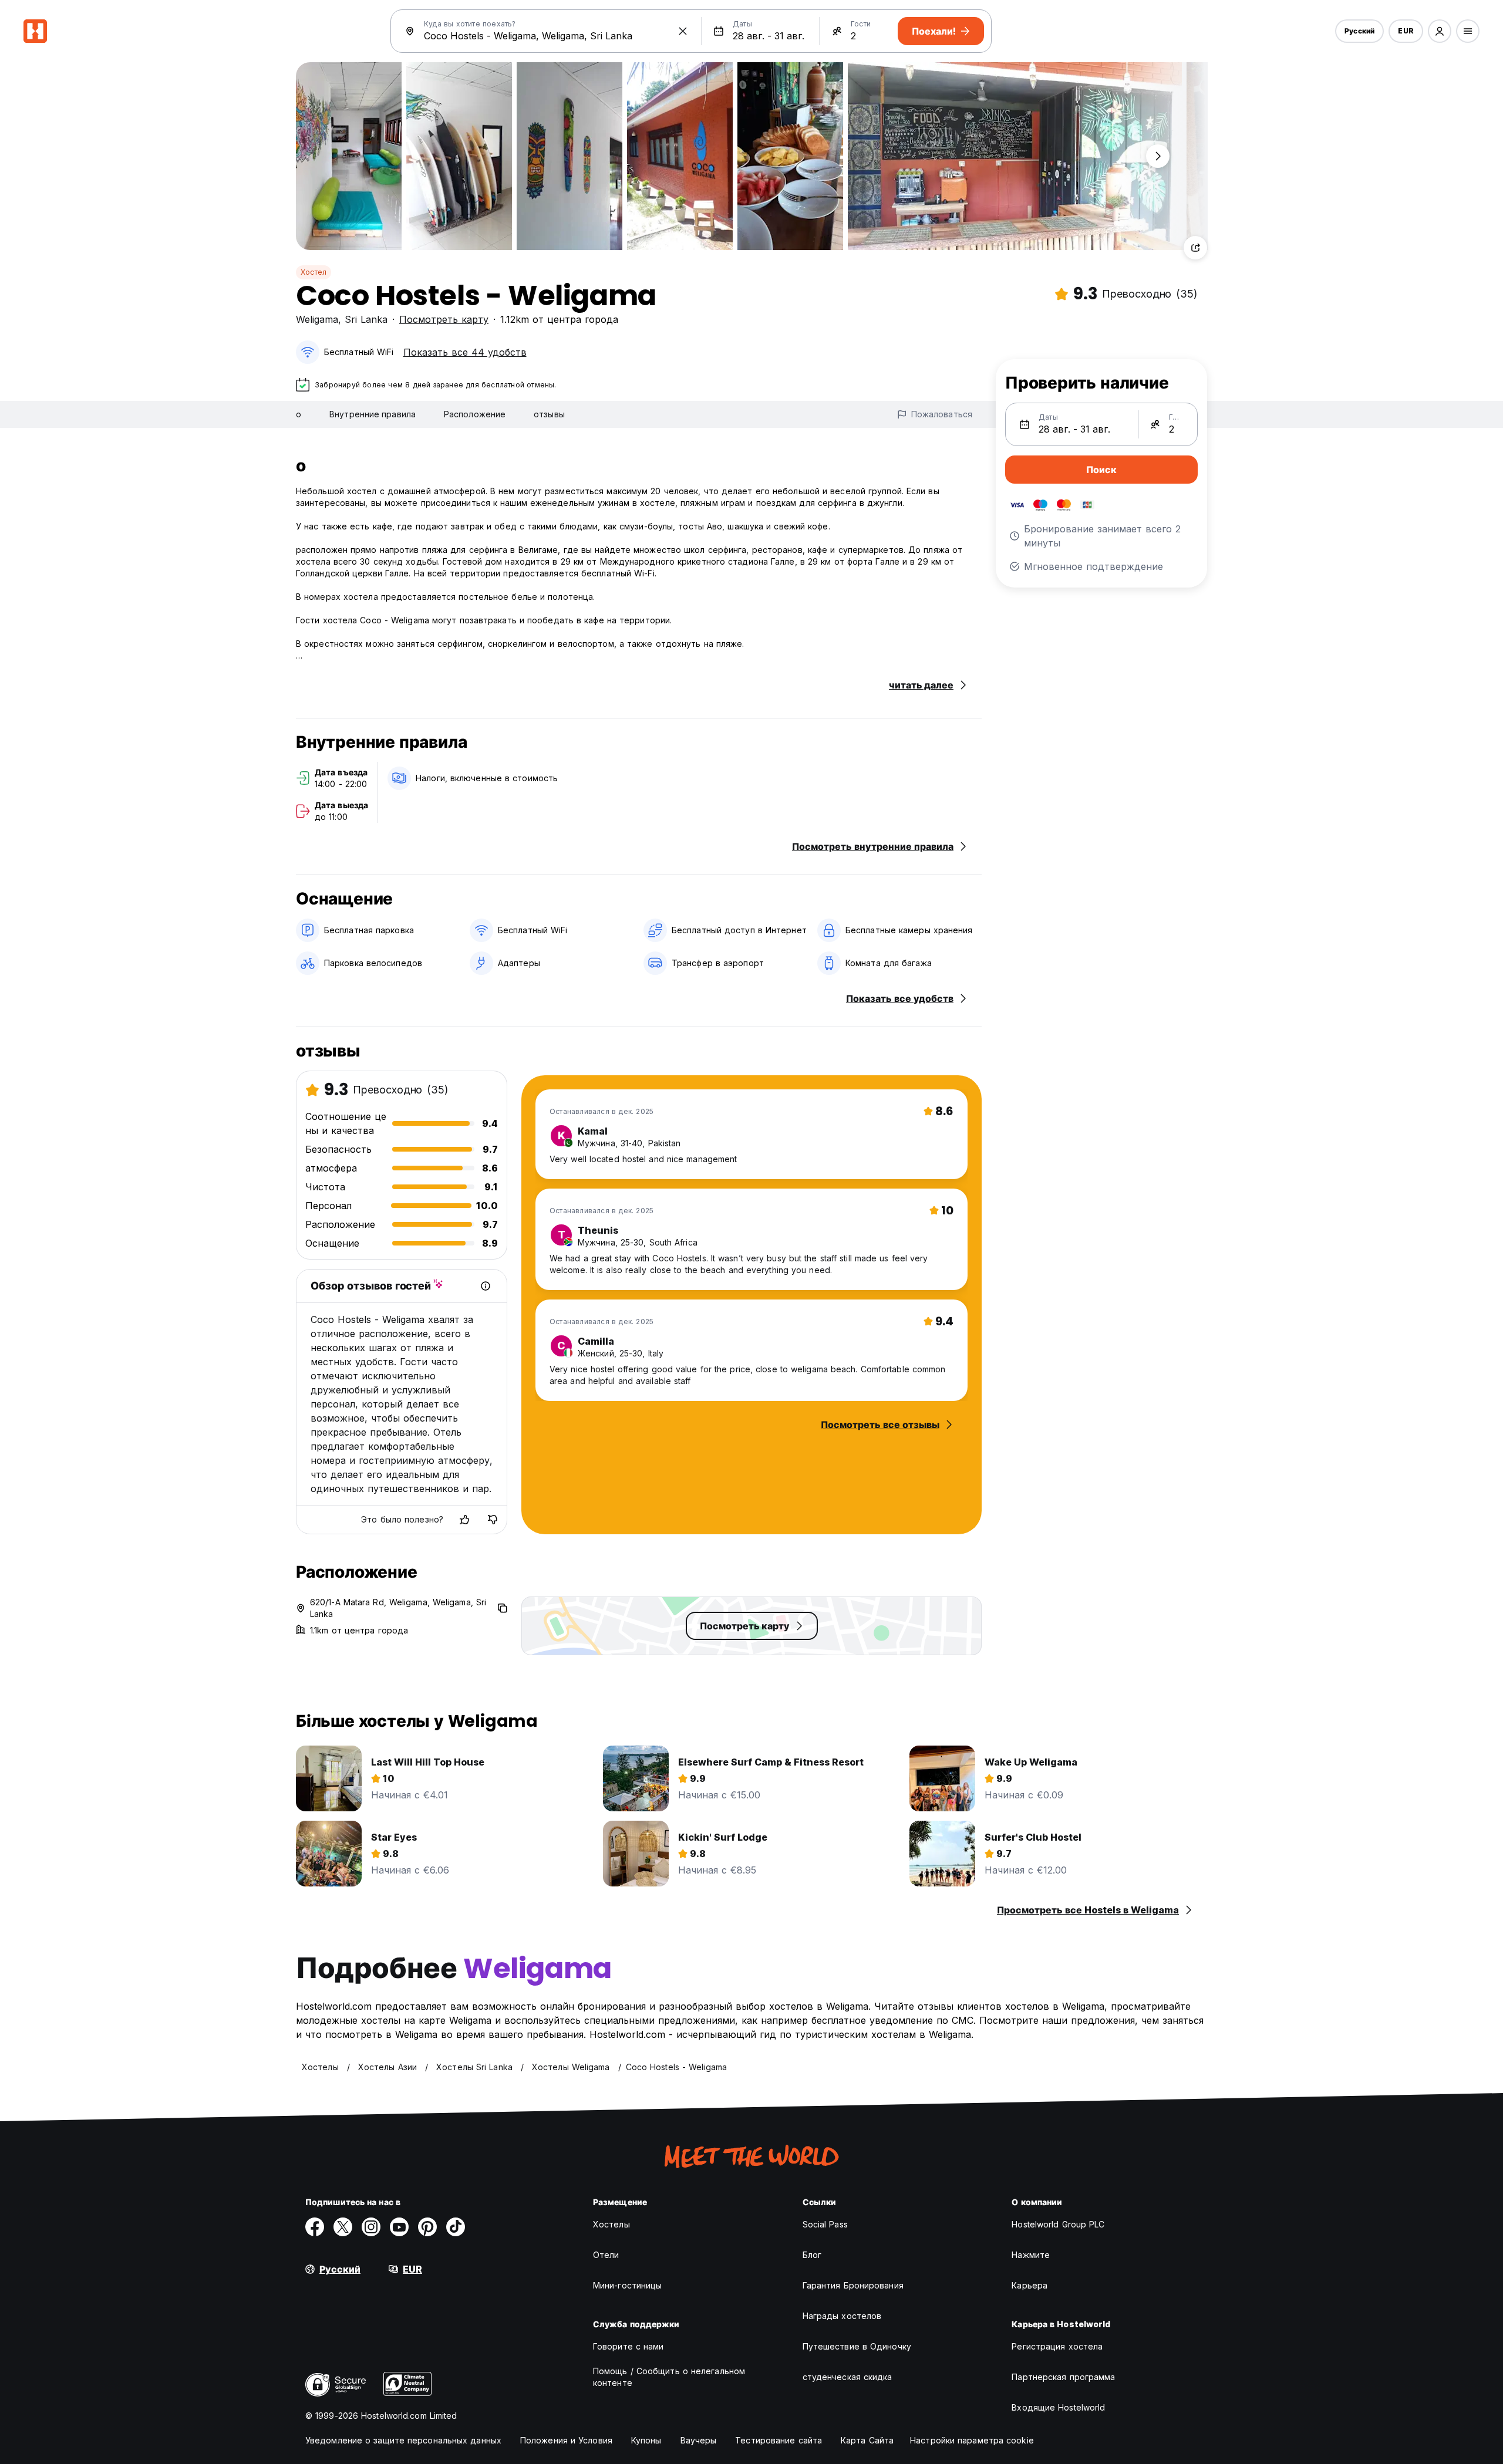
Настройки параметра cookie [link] (972, 2440)
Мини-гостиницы (627, 2285)
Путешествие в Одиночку (857, 2346)
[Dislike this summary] (493, 1520)
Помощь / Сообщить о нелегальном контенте (669, 2377)
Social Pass (825, 2224)
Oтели (606, 2255)
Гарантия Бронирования (853, 2285)
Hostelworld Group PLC (1058, 2224)
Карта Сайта (867, 2440)
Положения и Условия (566, 2440)
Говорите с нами (629, 2346)
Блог (812, 2255)
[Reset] (683, 31)
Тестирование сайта (779, 2440)
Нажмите (1031, 2255)
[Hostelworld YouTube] (399, 2227)
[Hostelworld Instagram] (371, 2227)
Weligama (317, 319)
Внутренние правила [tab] (373, 414)
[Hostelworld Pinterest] (427, 2227)
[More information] (486, 1286)
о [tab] (299, 414)
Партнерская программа (1063, 2377)
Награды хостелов (842, 2316)
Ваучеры (699, 2440)
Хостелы (611, 2224)
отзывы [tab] (549, 414)
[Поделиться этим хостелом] (1195, 248)
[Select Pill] (1440, 31)
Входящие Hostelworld (1058, 2407)
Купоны (646, 2440)
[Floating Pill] (1158, 156)
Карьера (1029, 2285)
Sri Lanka (366, 319)
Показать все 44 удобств (465, 352)
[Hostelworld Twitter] (343, 2227)
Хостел (314, 272)
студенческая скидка (847, 2377)
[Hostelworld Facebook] (315, 2227)
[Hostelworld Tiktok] (456, 2227)
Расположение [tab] (475, 414)
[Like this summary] (464, 1520)
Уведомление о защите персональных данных (403, 2440)
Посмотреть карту (444, 319)
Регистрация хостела (1057, 2346)
